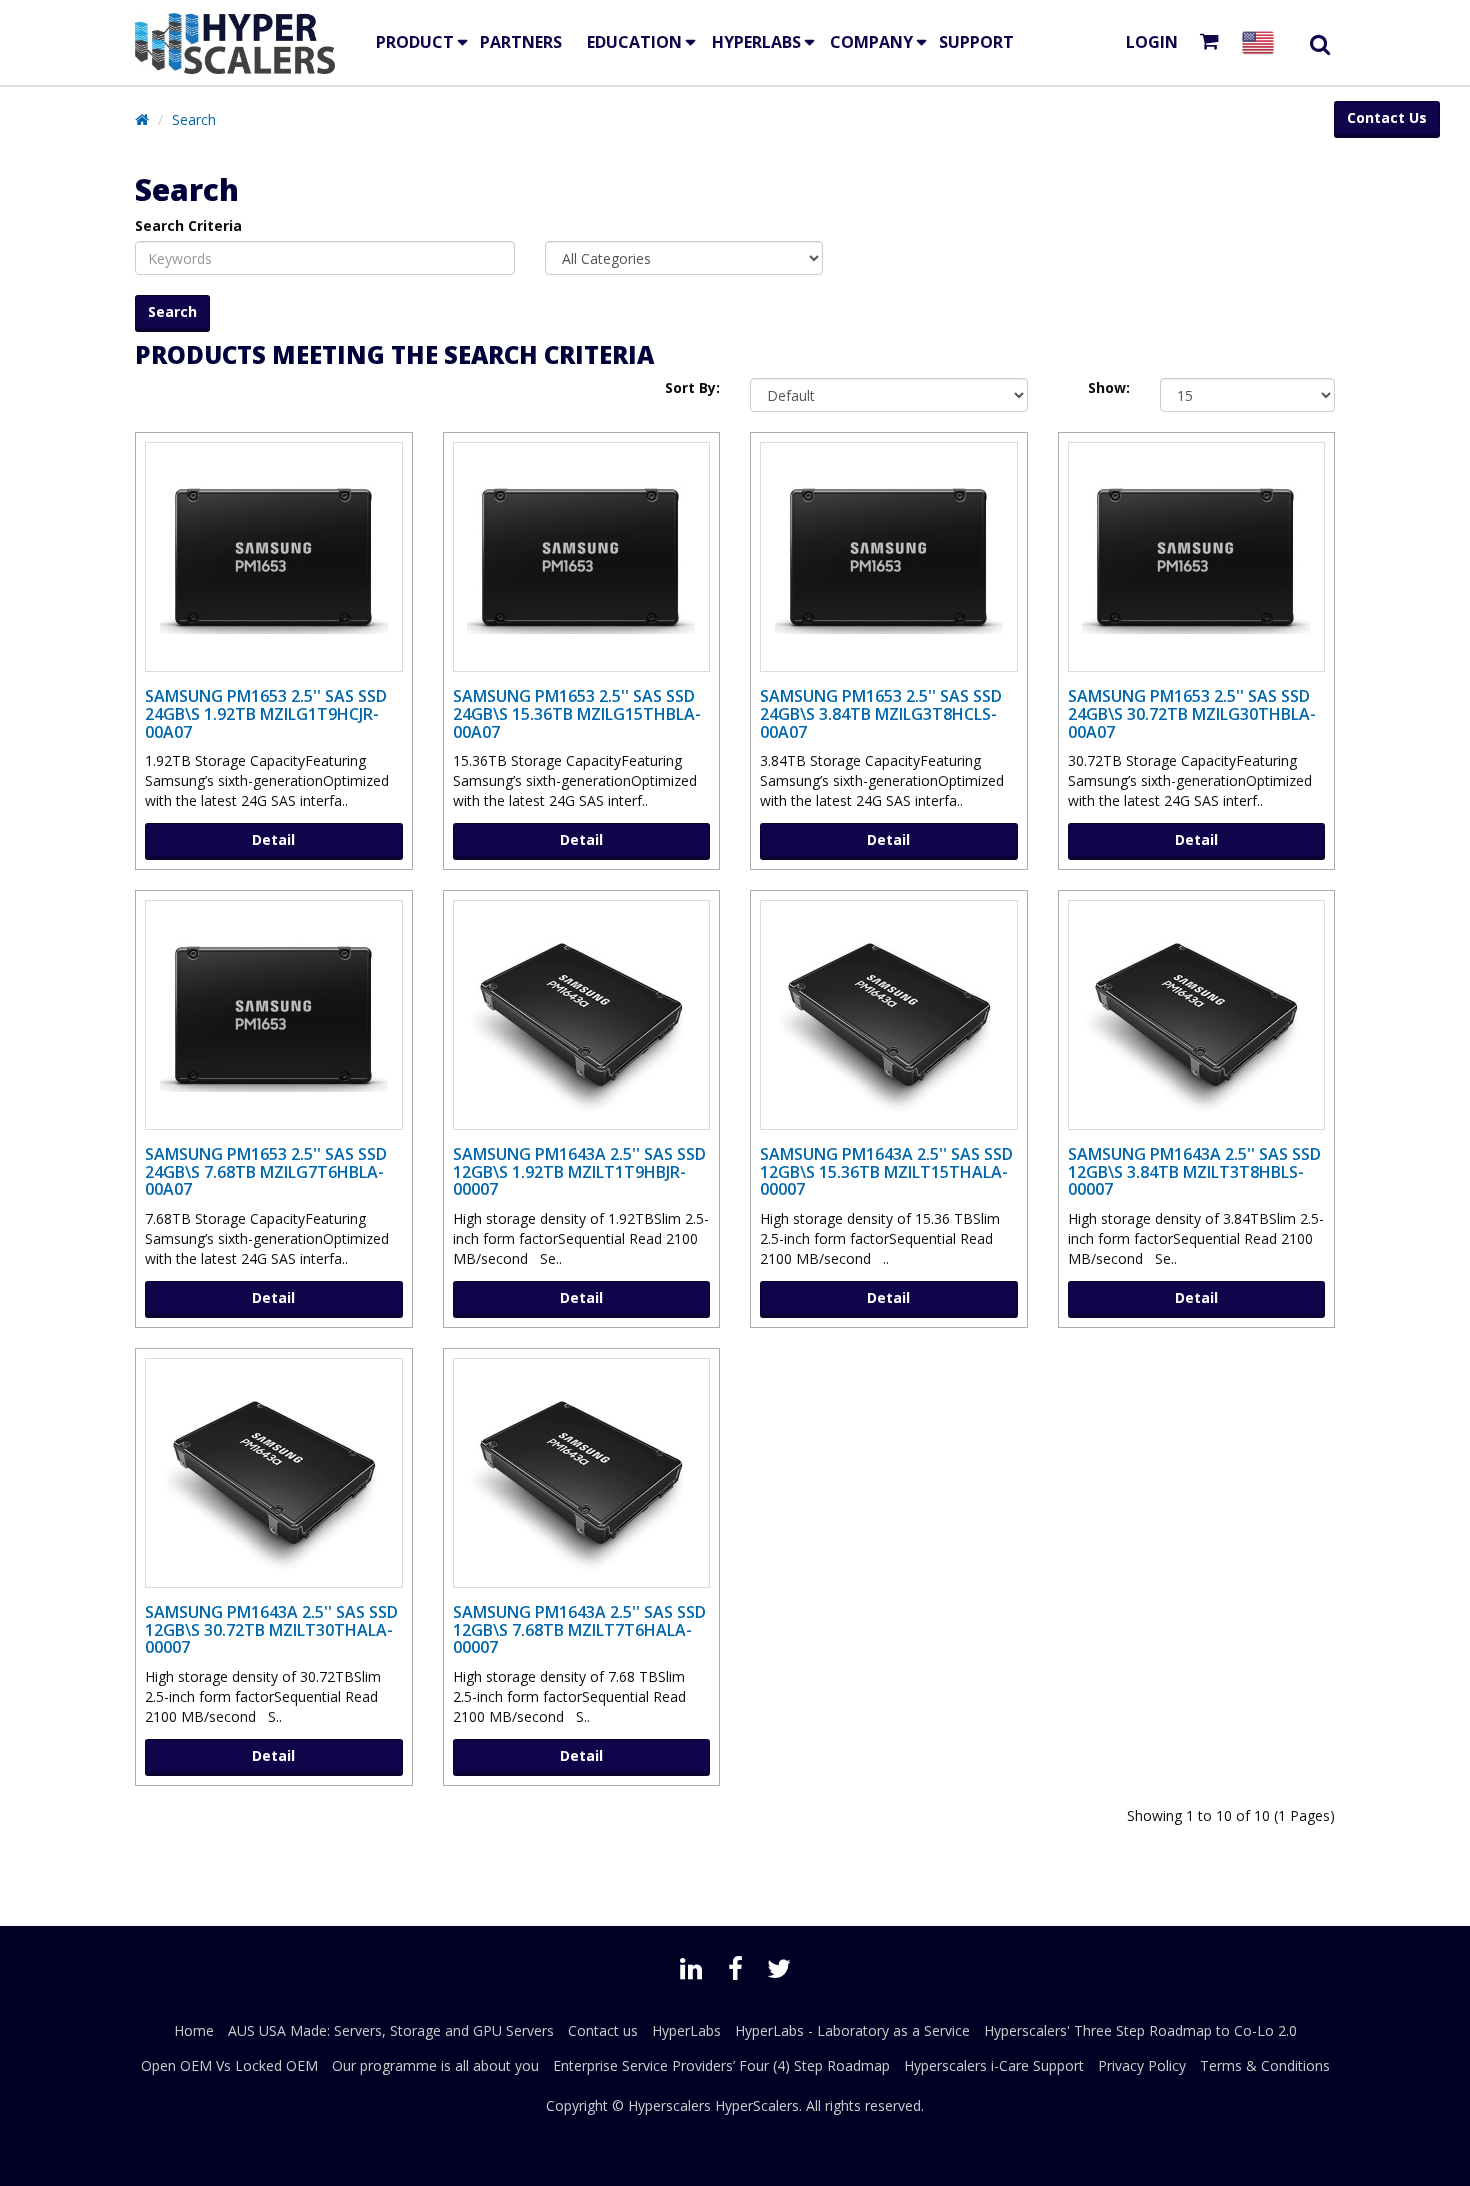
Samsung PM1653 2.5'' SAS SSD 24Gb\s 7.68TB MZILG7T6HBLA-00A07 (266, 1171)
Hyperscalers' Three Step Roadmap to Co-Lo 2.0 (1140, 2030)
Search (194, 119)
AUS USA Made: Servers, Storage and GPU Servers (391, 2030)
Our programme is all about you (435, 2065)
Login (1152, 42)
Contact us (603, 2030)
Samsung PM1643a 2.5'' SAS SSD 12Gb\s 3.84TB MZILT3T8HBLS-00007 (1194, 1171)
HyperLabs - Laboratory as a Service (852, 2030)
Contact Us (1387, 117)
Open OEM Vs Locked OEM (229, 2065)
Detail (273, 839)
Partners (521, 42)
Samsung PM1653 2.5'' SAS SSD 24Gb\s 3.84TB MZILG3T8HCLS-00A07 (881, 713)
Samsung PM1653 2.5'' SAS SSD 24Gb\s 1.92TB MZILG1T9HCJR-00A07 (266, 713)
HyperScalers (757, 2105)
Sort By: (692, 387)
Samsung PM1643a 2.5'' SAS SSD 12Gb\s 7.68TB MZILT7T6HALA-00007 (579, 1629)
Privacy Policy (1142, 2065)
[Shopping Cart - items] (1213, 42)
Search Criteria (188, 225)
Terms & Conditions (1265, 2065)
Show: (1109, 387)
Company (871, 42)
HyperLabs (756, 42)
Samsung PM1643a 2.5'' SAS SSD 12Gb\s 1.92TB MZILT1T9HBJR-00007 (579, 1171)
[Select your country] (1262, 42)
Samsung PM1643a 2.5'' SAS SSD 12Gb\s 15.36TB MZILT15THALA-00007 (886, 1171)
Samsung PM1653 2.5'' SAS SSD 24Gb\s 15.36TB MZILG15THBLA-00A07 (577, 713)
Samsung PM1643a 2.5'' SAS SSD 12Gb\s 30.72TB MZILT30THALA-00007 (271, 1629)
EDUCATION (634, 42)
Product (415, 42)
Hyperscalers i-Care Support (994, 2065)
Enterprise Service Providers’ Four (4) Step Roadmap (721, 2065)
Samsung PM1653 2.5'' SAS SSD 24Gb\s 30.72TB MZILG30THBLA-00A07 (1192, 713)
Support (976, 42)
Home (194, 2030)
